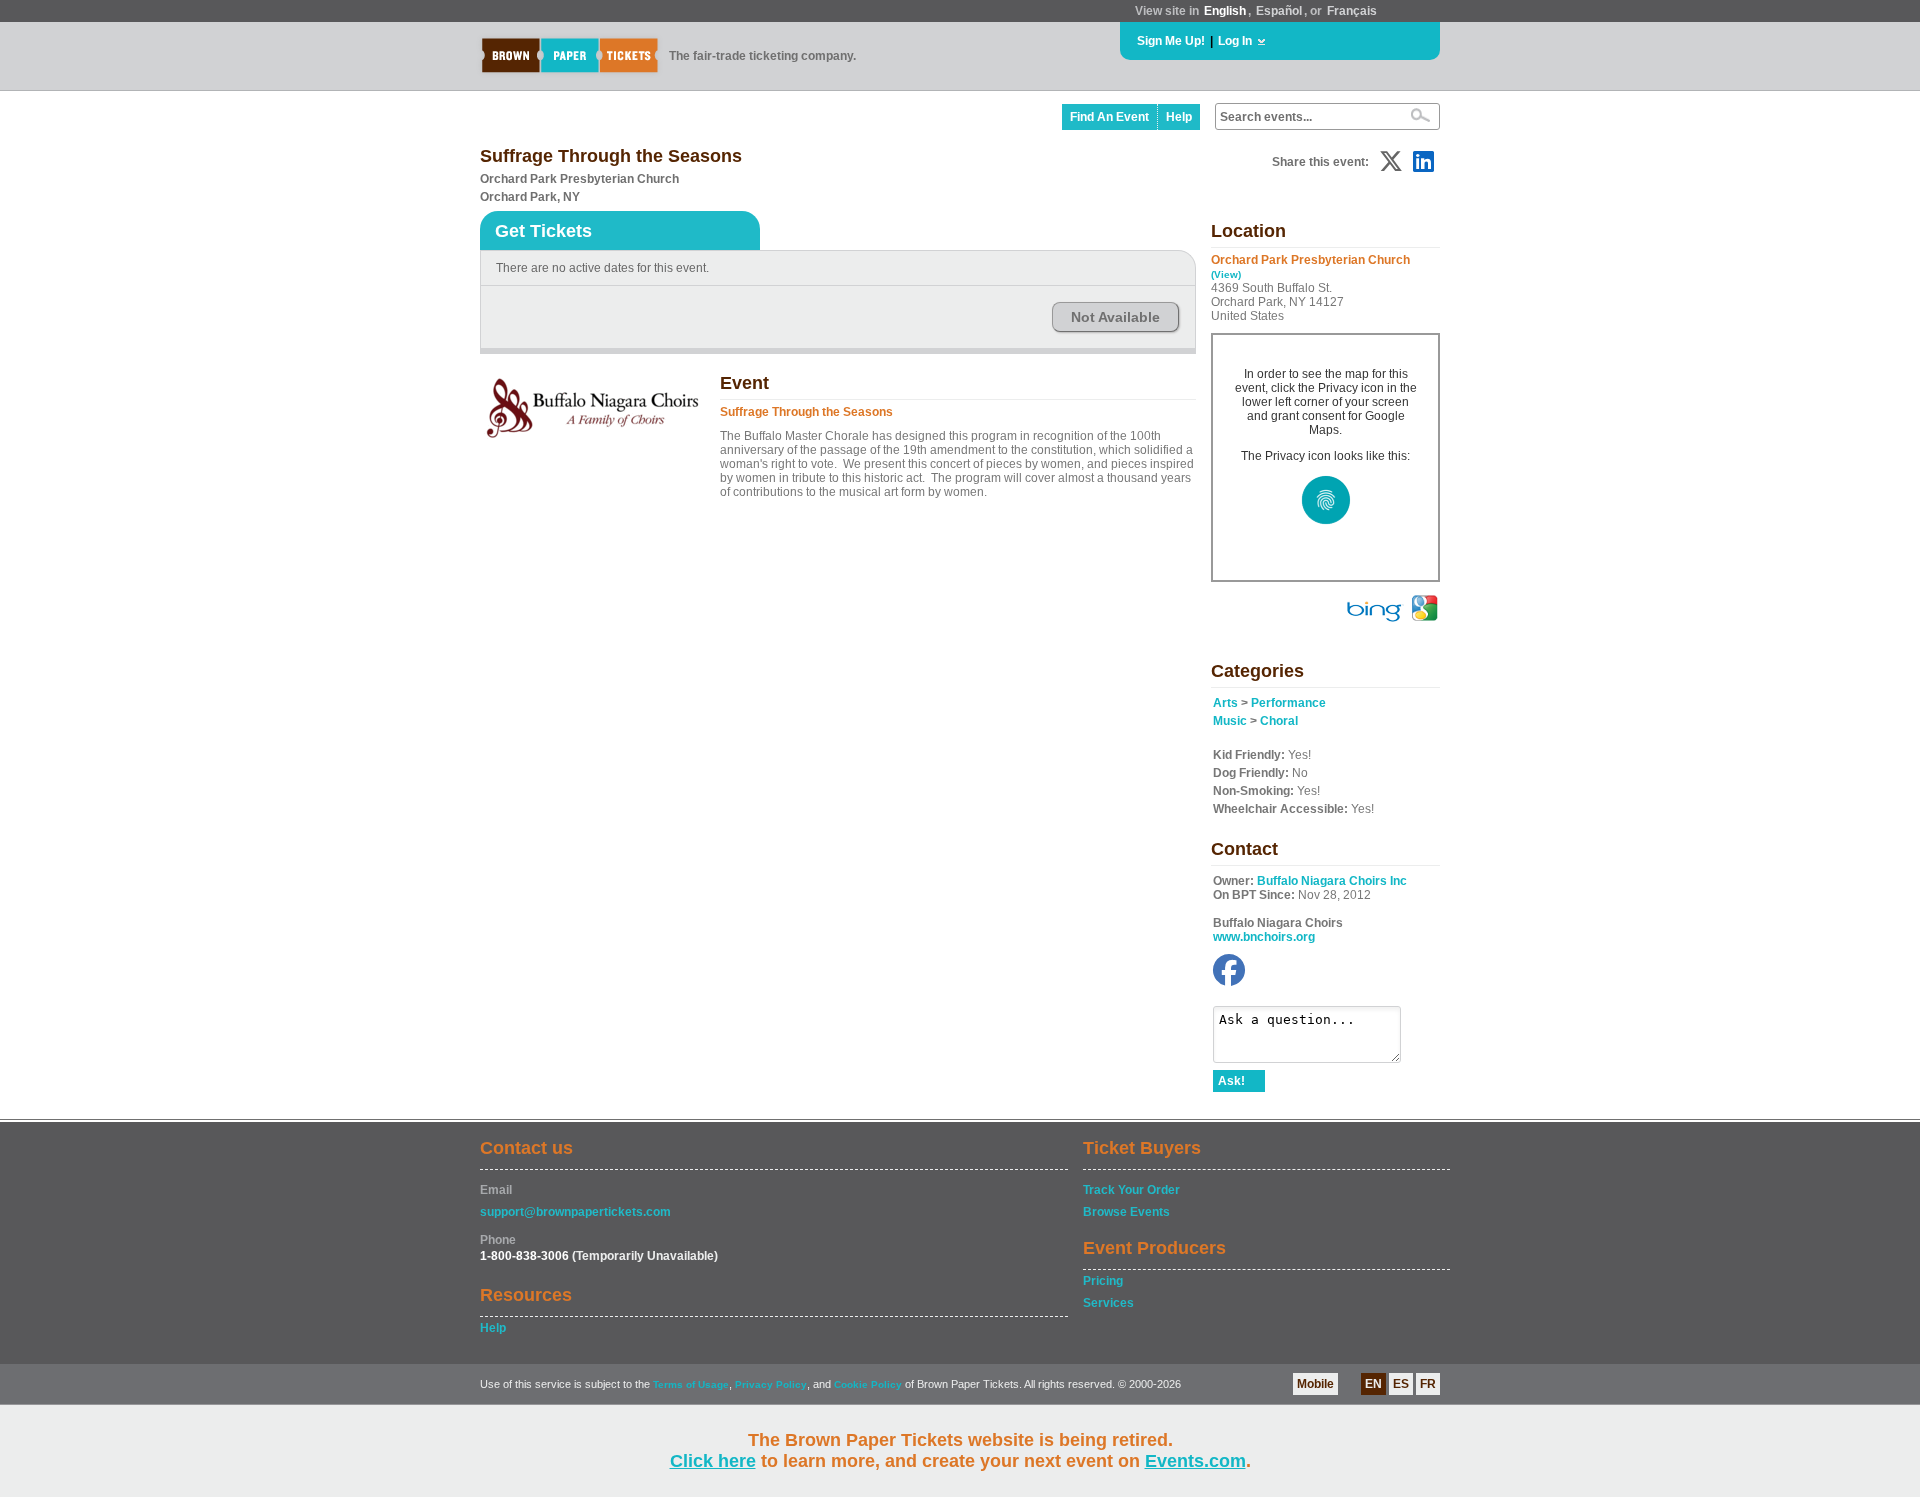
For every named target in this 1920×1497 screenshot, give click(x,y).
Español (1279, 11)
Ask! (1231, 1081)
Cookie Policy (868, 1384)
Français (1352, 11)
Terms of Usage (691, 1384)
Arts (1225, 703)
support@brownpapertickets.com (575, 1212)
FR (1428, 1384)
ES (1401, 1384)
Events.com (1195, 1461)
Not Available (1115, 317)
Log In (1235, 41)
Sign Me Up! (1171, 41)
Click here (713, 1461)
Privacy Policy (771, 1384)
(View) (1226, 274)
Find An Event (1109, 117)
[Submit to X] (1391, 161)
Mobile (1315, 1384)
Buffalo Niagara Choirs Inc (1332, 881)
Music (1230, 721)
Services (1108, 1303)
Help (1179, 117)
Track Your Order (1131, 1190)
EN (1373, 1384)
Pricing (1103, 1281)
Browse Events (1126, 1212)
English (1225, 11)
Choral (1279, 721)
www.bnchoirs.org (1264, 937)
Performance (1288, 703)
